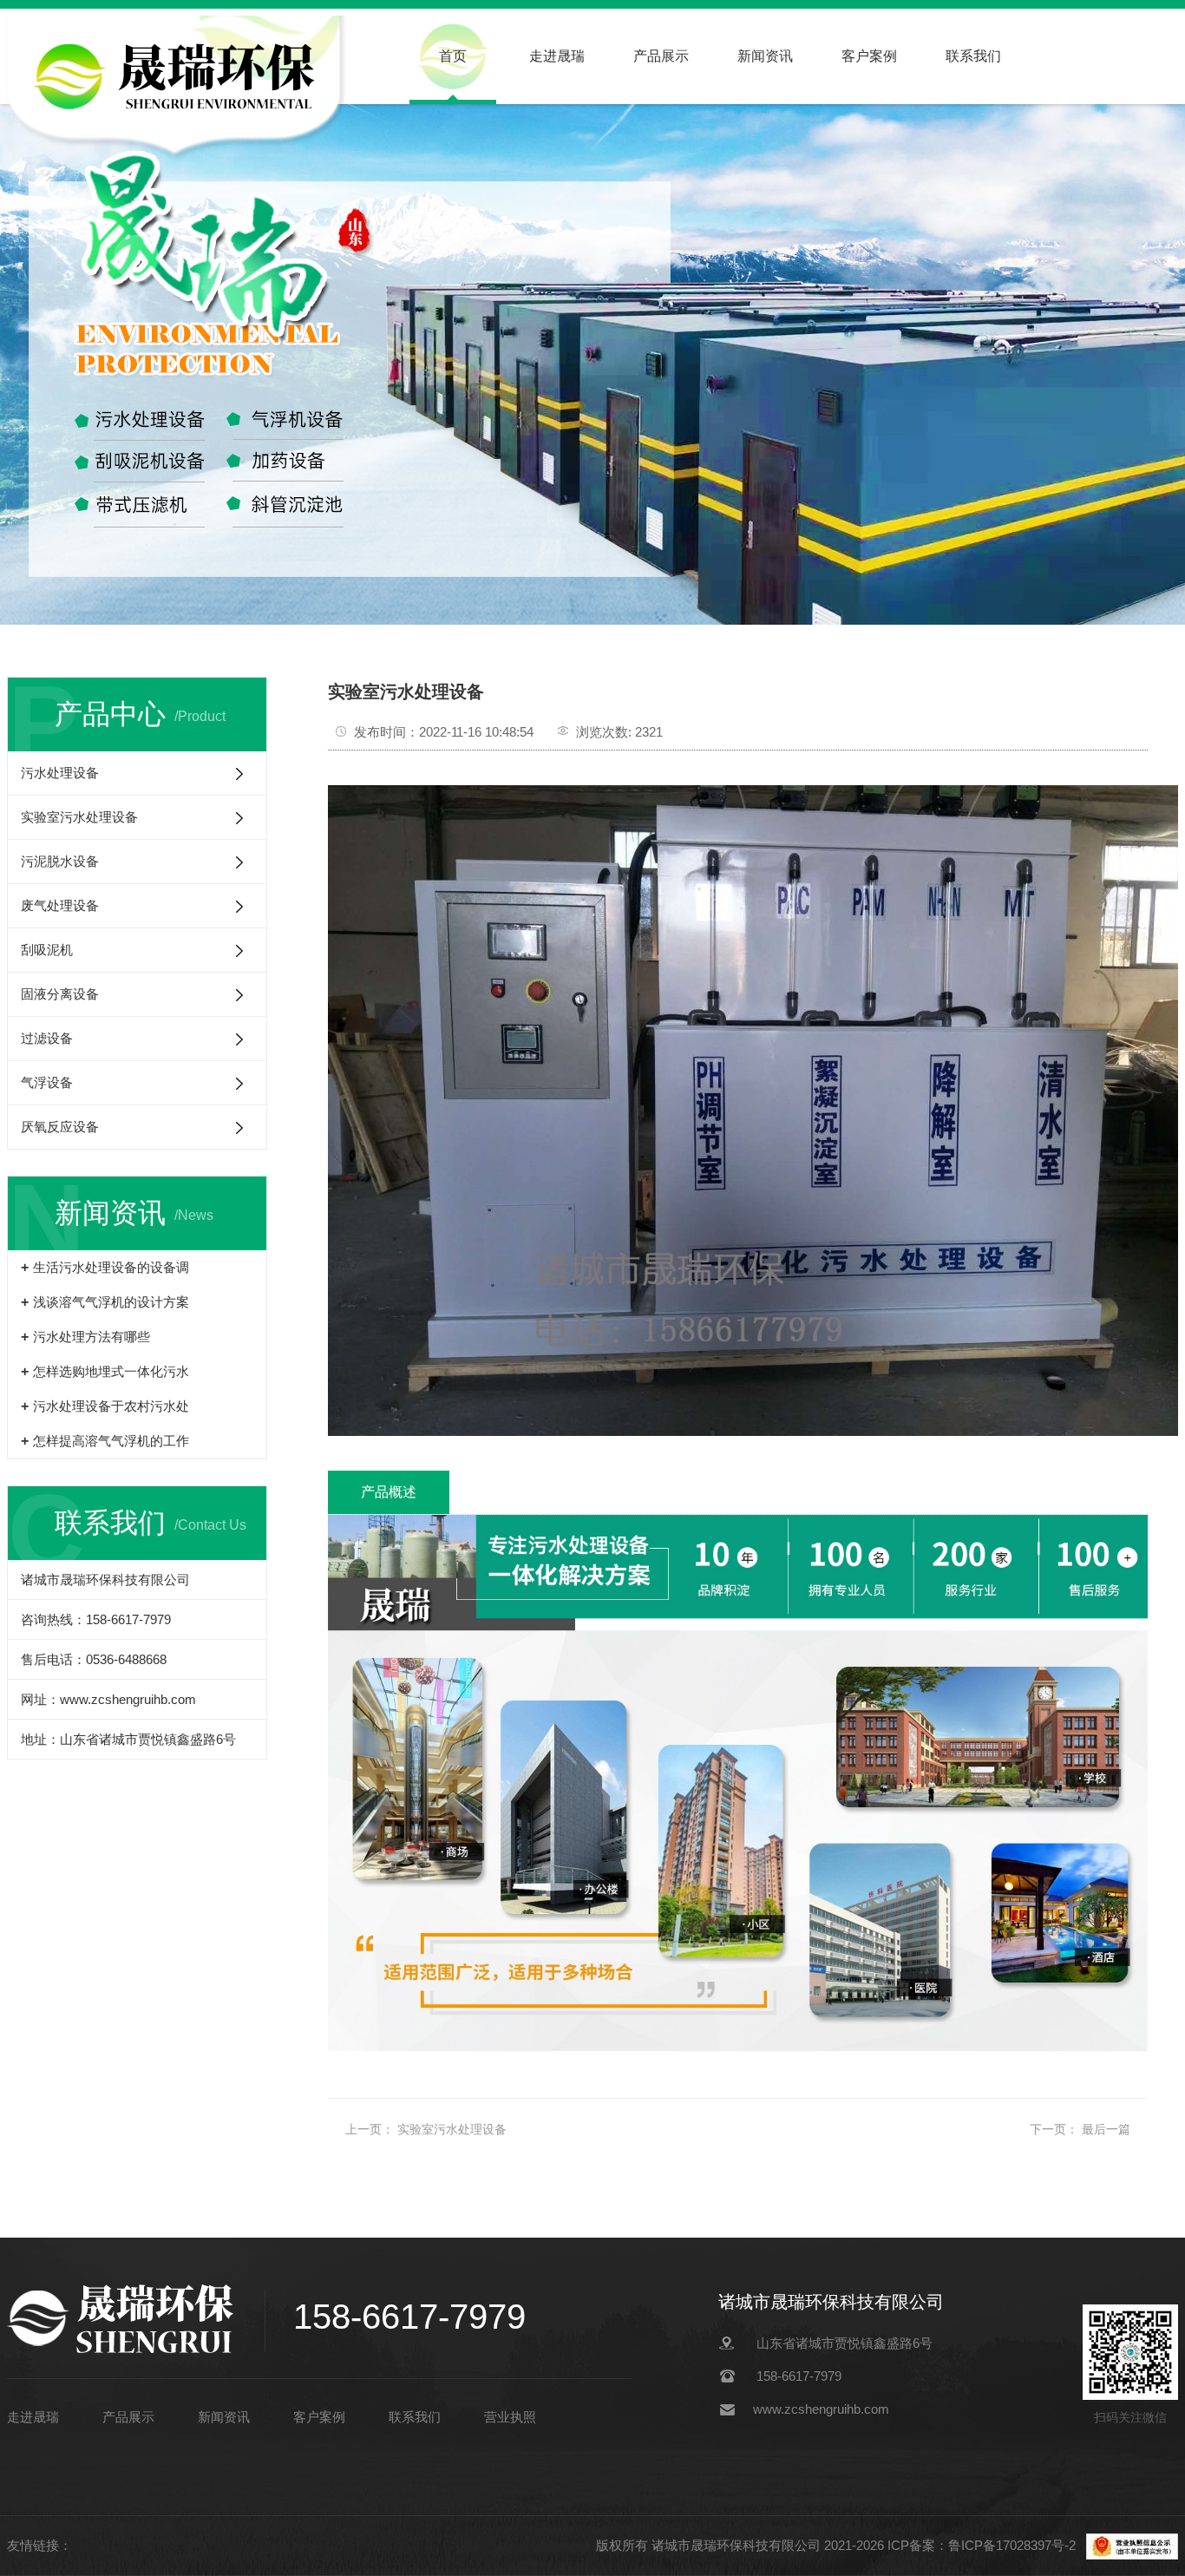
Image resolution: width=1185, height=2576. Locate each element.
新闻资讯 (765, 56)
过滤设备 (47, 1038)
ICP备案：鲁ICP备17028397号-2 (983, 2545)
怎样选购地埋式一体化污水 (111, 1371)
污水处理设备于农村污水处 (111, 1406)
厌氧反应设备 (60, 1127)
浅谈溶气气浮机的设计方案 (111, 1302)
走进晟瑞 (557, 56)
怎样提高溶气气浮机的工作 (111, 1441)
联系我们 (973, 56)
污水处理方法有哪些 (92, 1337)
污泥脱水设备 (60, 861)
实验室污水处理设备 (79, 817)
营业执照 (510, 2417)
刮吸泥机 (47, 950)
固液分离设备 (60, 994)
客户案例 (869, 56)
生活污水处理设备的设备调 (111, 1267)
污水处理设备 (60, 773)
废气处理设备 (60, 905)
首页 (453, 56)
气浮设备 (47, 1082)
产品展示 (661, 56)
